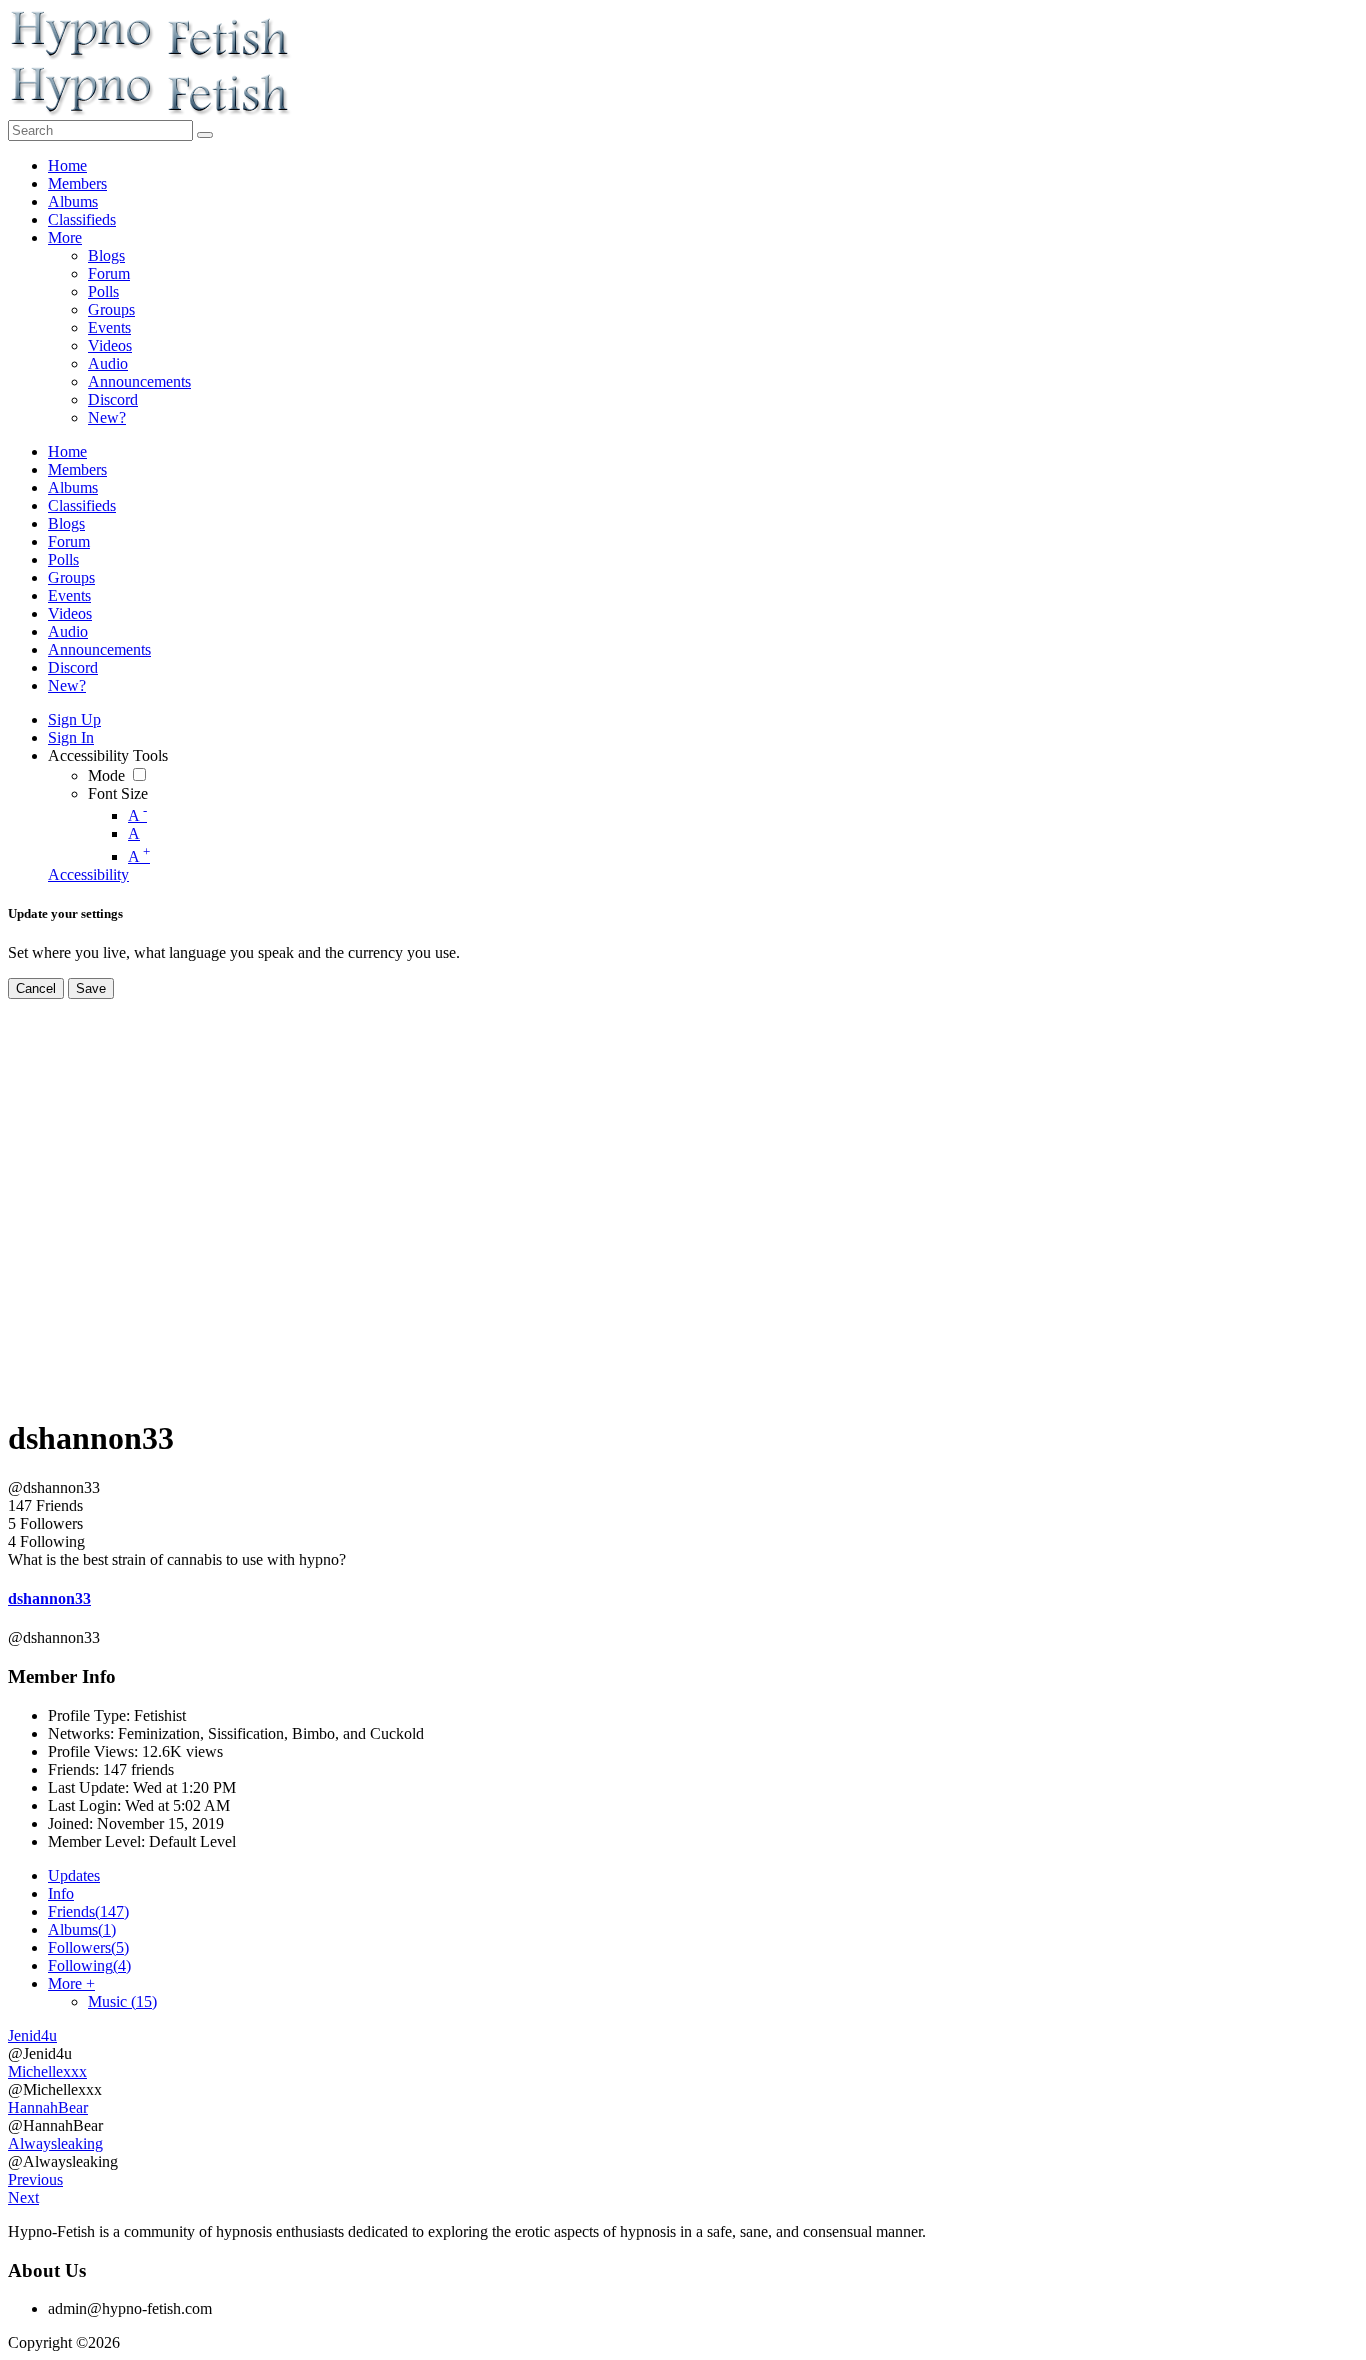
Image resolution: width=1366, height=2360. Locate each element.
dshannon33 (49, 1598)
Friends (88, 1911)
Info (61, 1893)
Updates (74, 1875)
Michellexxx (47, 2071)
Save (91, 988)
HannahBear (48, 2107)
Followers (88, 1947)
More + (71, 1983)
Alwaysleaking (55, 2143)
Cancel (36, 988)
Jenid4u (32, 2035)
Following (89, 1965)
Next (23, 2197)
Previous (35, 2179)
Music (122, 2001)
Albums (82, 1929)
